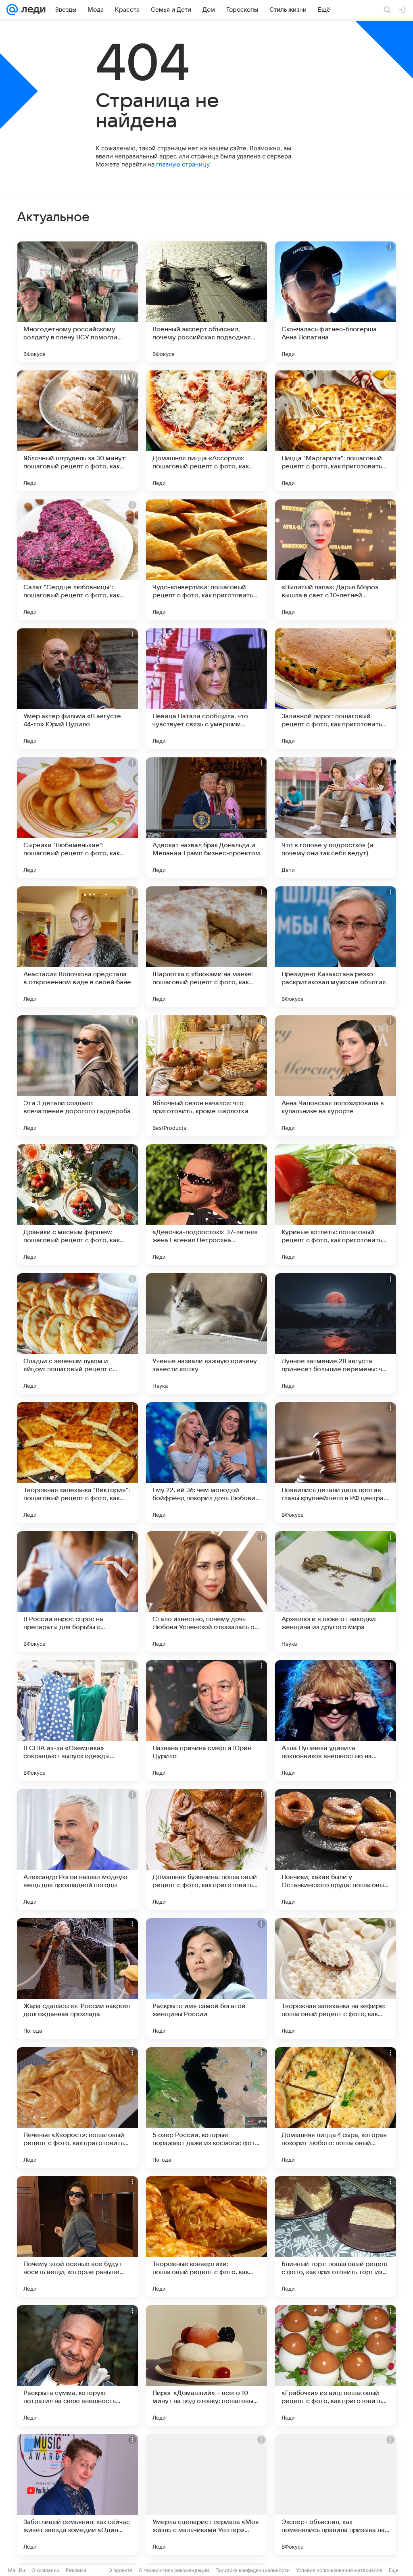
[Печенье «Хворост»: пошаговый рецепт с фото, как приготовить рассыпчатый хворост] (77, 2108)
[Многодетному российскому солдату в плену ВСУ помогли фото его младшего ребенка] (77, 302)
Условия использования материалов (339, 2570)
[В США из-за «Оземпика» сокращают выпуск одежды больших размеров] (77, 1721)
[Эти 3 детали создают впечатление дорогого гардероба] (77, 1076)
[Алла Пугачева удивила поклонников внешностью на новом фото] (336, 1721)
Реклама (76, 2570)
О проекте (120, 2570)
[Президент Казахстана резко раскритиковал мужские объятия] (336, 947)
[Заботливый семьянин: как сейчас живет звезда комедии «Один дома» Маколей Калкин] (77, 2495)
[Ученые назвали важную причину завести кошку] (206, 1334)
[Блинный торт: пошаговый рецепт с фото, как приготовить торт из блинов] (336, 2237)
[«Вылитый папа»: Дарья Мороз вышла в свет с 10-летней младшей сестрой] (336, 560)
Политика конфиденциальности (252, 2570)
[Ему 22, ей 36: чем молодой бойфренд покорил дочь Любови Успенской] (206, 1463)
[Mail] (12, 10)
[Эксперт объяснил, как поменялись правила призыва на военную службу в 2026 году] (336, 2495)
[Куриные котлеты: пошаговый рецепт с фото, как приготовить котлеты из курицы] (336, 1205)
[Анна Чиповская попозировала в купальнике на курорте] (336, 1076)
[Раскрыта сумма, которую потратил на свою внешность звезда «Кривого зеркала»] (77, 2366)
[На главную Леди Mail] (32, 10)
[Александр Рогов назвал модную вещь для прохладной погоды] (77, 1850)
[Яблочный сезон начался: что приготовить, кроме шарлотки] (206, 1076)
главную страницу (183, 164)
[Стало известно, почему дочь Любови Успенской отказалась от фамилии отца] (206, 1592)
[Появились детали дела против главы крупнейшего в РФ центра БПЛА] (336, 1463)
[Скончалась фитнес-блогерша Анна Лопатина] (336, 302)
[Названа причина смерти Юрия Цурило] (206, 1721)
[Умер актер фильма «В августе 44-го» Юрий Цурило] (77, 689)
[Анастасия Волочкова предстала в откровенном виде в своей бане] (77, 947)
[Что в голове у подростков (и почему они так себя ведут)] (336, 818)
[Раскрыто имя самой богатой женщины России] (206, 1979)
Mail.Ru (17, 2570)
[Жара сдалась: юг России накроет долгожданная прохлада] (77, 1979)
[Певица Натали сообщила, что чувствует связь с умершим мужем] (206, 689)
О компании (45, 2570)
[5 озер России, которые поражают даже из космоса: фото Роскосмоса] (206, 2108)
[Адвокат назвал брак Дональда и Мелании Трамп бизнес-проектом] (206, 818)
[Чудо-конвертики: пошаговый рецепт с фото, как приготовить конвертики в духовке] (206, 560)
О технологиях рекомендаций (174, 2570)
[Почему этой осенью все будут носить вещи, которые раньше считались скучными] (77, 2237)
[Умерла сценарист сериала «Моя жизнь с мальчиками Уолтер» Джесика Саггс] (206, 2495)
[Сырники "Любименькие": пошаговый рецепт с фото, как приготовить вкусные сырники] (77, 818)
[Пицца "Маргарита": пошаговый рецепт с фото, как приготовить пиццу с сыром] (336, 431)
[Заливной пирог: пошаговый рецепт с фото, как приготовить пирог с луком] (336, 689)
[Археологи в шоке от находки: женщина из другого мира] (336, 1592)
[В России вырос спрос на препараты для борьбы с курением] (77, 1592)
